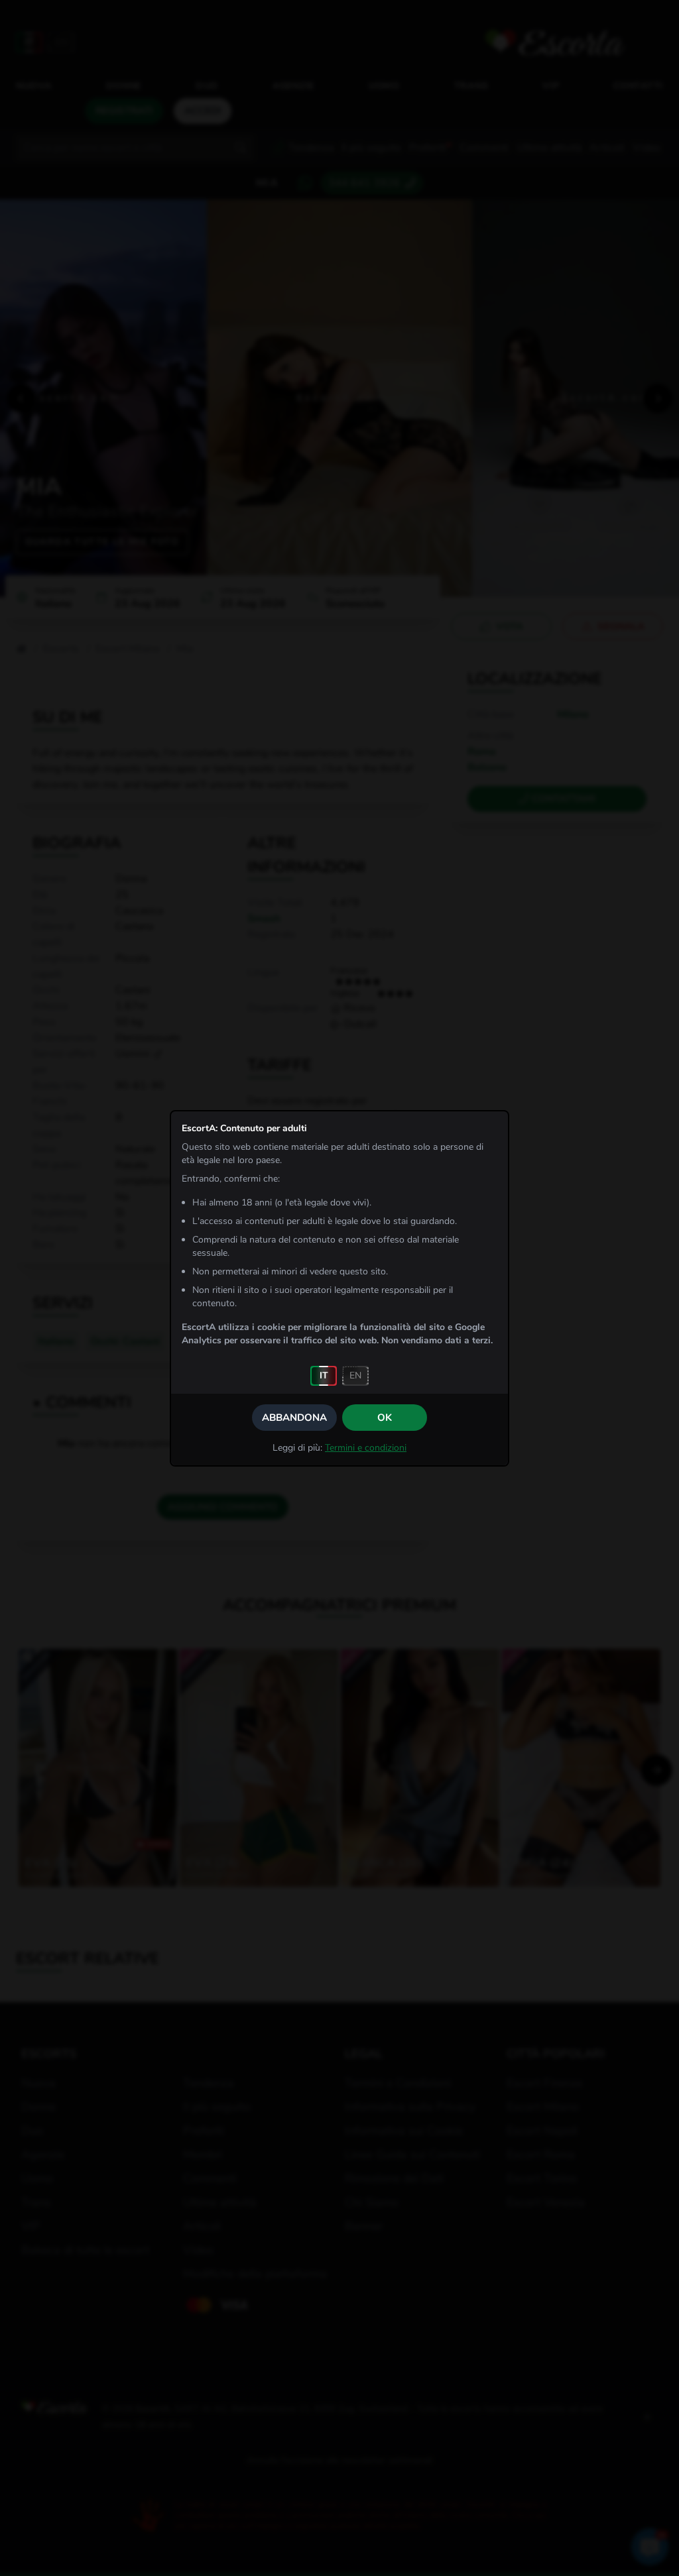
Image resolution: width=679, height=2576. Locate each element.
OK (385, 1418)
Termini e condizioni (366, 1448)
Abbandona (294, 1418)
